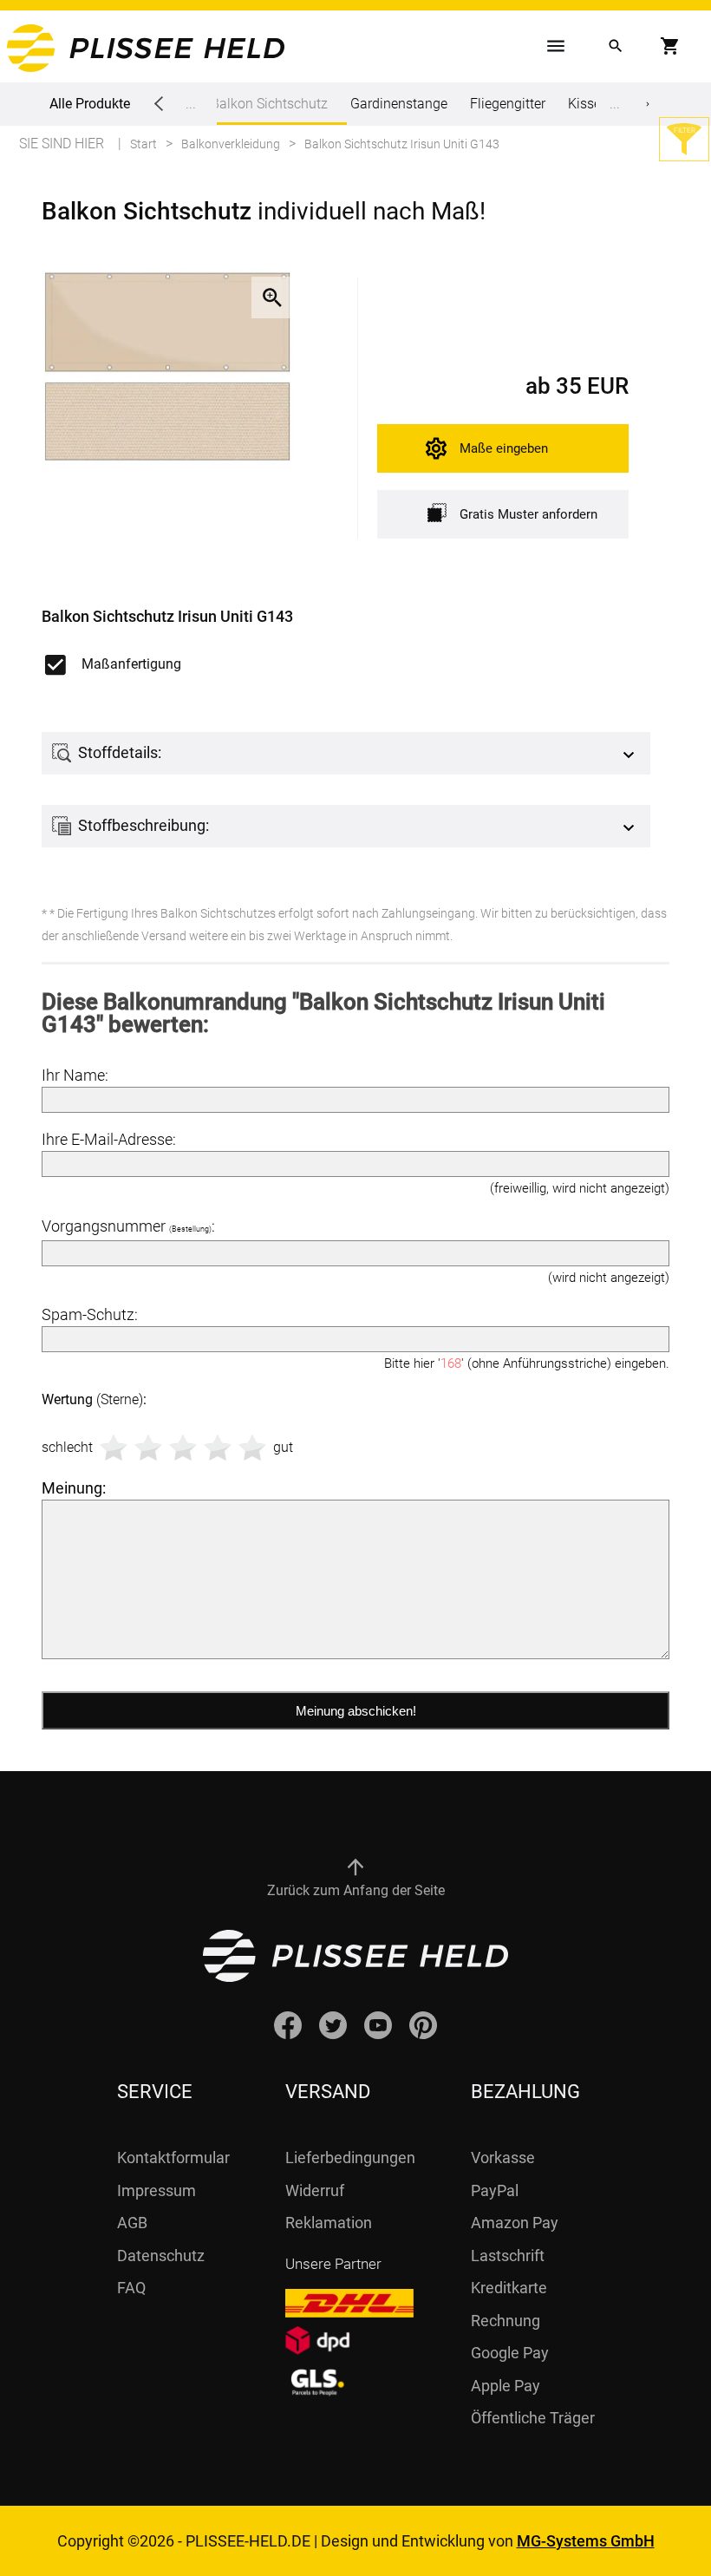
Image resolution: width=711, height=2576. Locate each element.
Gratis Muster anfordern (528, 514)
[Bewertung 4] (218, 1448)
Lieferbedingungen (350, 2158)
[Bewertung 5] (252, 1448)
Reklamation (329, 2223)
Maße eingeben (504, 448)
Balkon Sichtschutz (269, 104)
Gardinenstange (399, 104)
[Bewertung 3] (183, 1448)
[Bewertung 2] (148, 1448)
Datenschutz (161, 2256)
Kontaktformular (173, 2158)
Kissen (588, 104)
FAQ (131, 2288)
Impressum (157, 2190)
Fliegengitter (508, 104)
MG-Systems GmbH (586, 2541)
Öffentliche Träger (533, 2418)
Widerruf (315, 2190)
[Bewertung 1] (114, 1448)
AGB (132, 2223)
